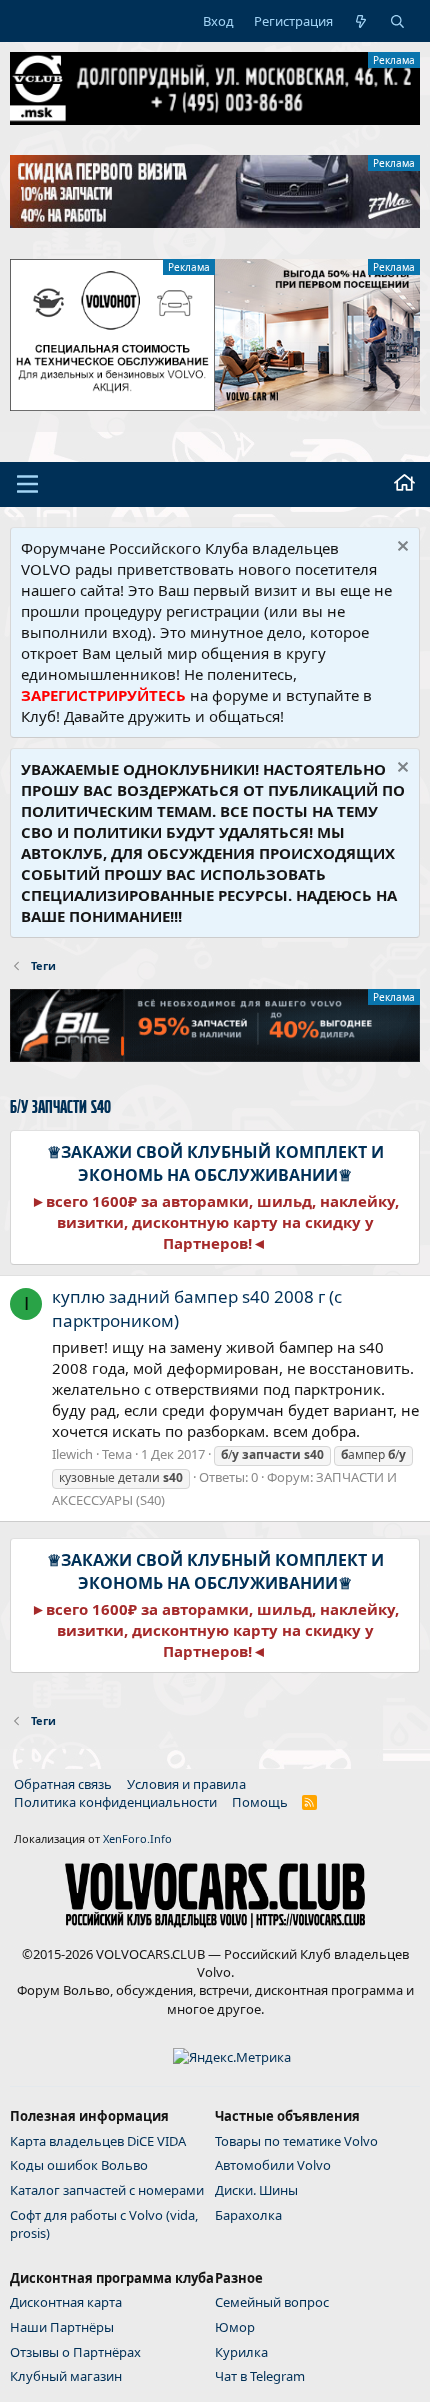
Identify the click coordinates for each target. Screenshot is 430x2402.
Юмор (235, 2327)
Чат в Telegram (260, 2376)
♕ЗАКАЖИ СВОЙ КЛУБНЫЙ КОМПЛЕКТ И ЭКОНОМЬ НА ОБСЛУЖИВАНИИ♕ (215, 1163)
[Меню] (27, 484)
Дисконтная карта (66, 2302)
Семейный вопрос (272, 2302)
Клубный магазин (66, 2376)
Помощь (260, 1802)
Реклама (394, 60)
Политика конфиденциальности (115, 1802)
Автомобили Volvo (273, 2165)
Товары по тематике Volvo (296, 2141)
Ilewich (72, 1454)
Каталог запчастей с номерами (107, 2190)
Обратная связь (63, 1784)
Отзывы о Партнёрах (75, 2352)
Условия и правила (186, 1784)
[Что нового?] (361, 21)
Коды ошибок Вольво (79, 2165)
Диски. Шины (256, 2190)
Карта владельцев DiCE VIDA (98, 2141)
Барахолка (248, 2215)
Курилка (241, 2352)
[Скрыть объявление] (400, 548)
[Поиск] (397, 21)
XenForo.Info (137, 1838)
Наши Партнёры (62, 2327)
